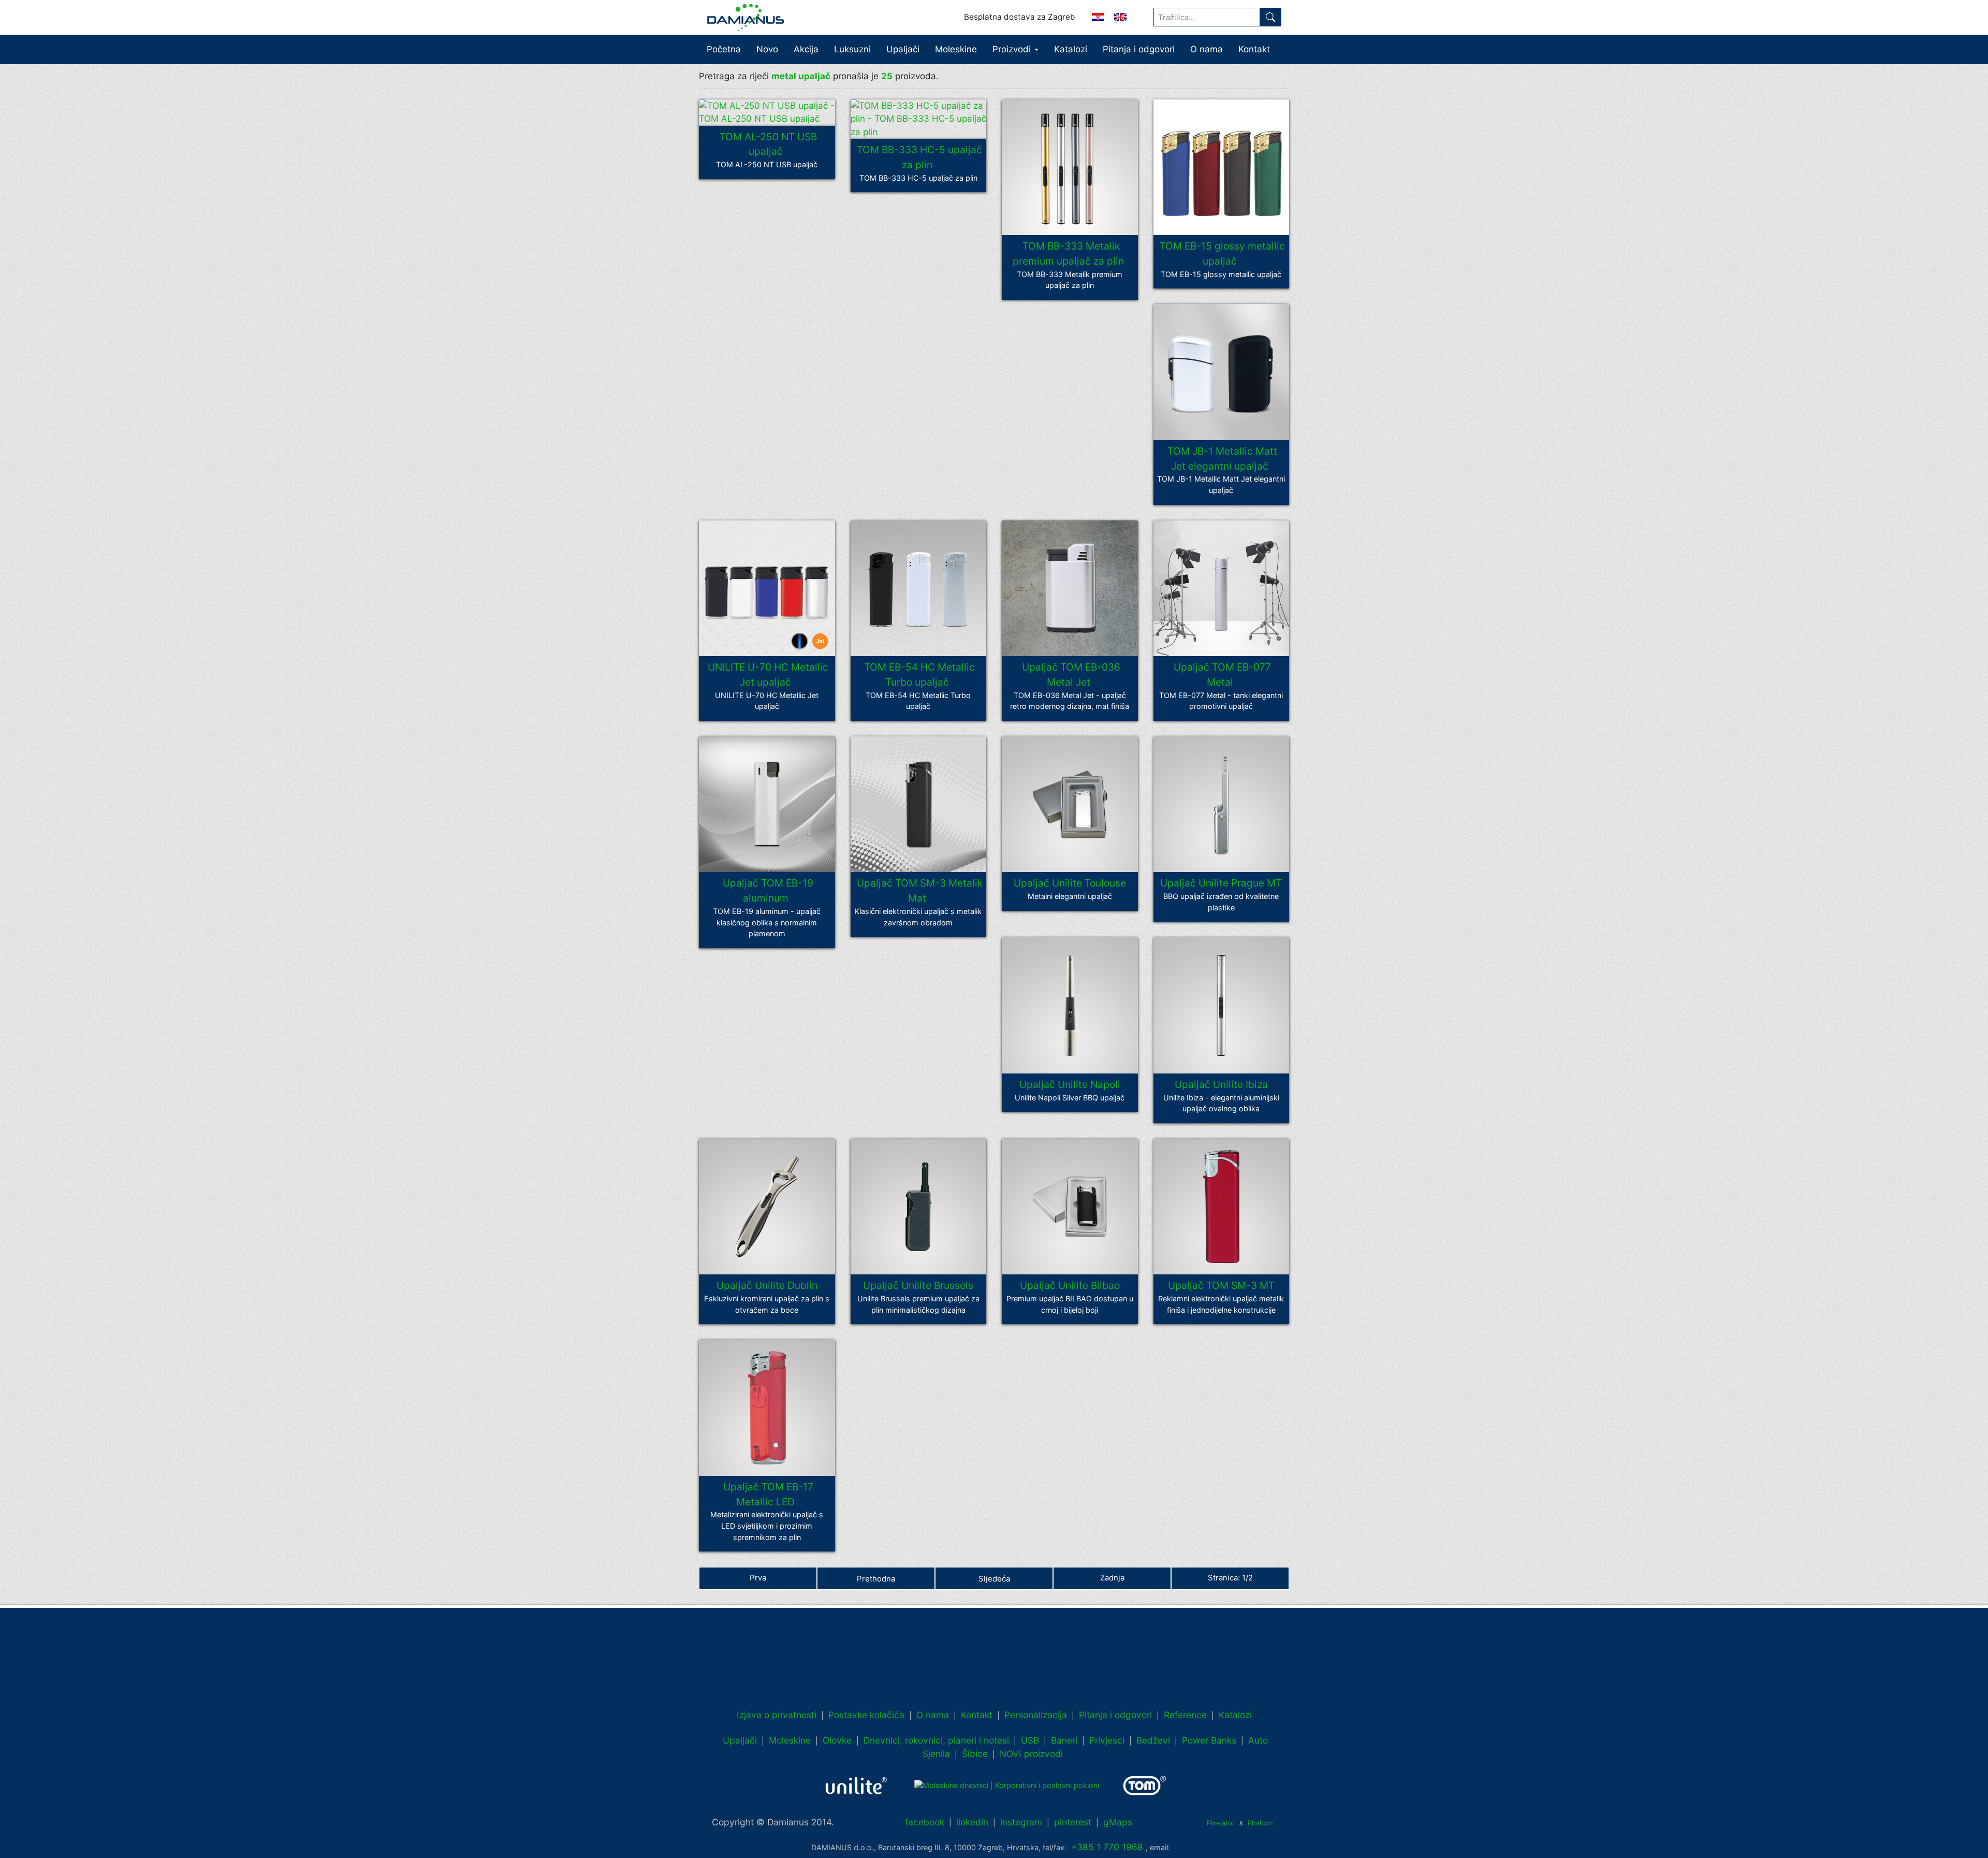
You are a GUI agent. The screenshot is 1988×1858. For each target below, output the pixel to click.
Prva (758, 1578)
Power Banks (1209, 1740)
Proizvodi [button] (1013, 49)
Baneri (1064, 1740)
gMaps (1118, 1822)
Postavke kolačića (866, 1715)
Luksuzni (852, 49)
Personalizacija (1036, 1715)
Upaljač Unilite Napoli (1070, 1084)
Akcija (806, 49)
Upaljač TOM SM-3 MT (1221, 1286)
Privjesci (1107, 1740)
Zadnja (1112, 1578)
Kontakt (1254, 49)
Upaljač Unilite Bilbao (1070, 1286)
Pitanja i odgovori (1139, 49)
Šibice (975, 1754)
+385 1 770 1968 (1107, 1847)
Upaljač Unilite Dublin (767, 1286)
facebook (925, 1822)
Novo (767, 49)
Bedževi (1153, 1740)
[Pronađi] (1270, 17)
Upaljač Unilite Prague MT (1221, 883)
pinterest (1073, 1822)
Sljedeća (994, 1579)
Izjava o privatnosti (777, 1715)
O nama (1207, 49)
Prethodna (876, 1579)
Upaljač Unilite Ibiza (1221, 1084)
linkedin (972, 1822)
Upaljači (903, 49)
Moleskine (956, 49)
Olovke (837, 1740)
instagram (1021, 1822)
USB (1030, 1740)
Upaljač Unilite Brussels (918, 1286)
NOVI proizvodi (1031, 1754)
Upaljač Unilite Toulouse (1070, 883)
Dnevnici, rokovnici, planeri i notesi (936, 1740)
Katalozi (1071, 49)
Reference (1185, 1715)
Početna (724, 49)
